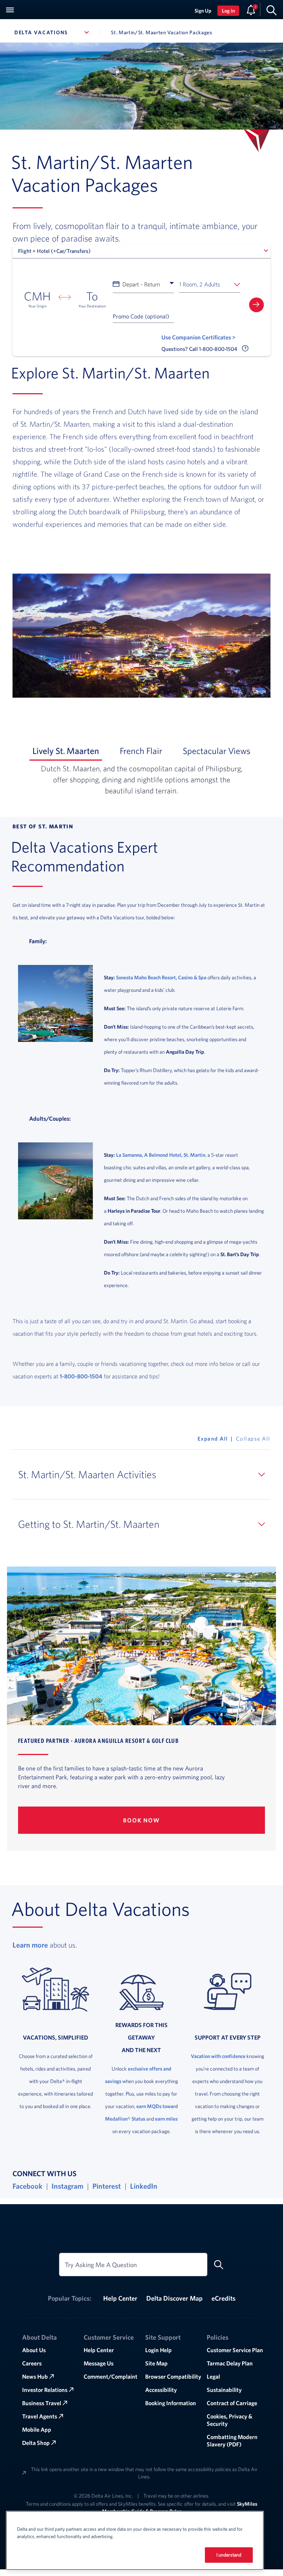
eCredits (223, 2298)
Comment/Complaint (111, 2376)
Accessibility (161, 2390)
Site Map (156, 2363)
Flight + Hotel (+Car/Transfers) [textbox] (54, 251)
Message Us (99, 2363)
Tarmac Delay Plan (230, 2363)
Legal (213, 2376)
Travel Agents (40, 2416)
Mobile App (37, 2429)
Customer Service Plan (235, 2350)
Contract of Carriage (232, 2403)
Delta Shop (36, 2443)
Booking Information (171, 2403)
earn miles (166, 2119)
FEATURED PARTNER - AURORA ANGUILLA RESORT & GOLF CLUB (98, 1740)
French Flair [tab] (142, 751)
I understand (229, 2555)
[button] (210, 284)
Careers (32, 2363)
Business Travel (42, 2403)
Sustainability (224, 2390)
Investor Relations (45, 2390)
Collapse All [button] (253, 1439)
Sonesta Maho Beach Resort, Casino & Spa (161, 977)
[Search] (272, 10)
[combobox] (141, 251)
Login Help (158, 2350)
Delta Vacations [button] (54, 32)
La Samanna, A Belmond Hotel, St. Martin (161, 1155)
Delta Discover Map (174, 2298)
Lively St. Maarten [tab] (67, 751)
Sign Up (203, 11)
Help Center (120, 2298)
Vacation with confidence (218, 2056)
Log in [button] (228, 11)
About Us (34, 2350)
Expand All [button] (213, 1439)
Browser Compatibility (173, 2376)
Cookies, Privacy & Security (230, 2420)
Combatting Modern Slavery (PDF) (232, 2441)
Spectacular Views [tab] (218, 751)
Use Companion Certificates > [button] (198, 337)
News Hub (35, 2376)
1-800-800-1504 (81, 1376)
